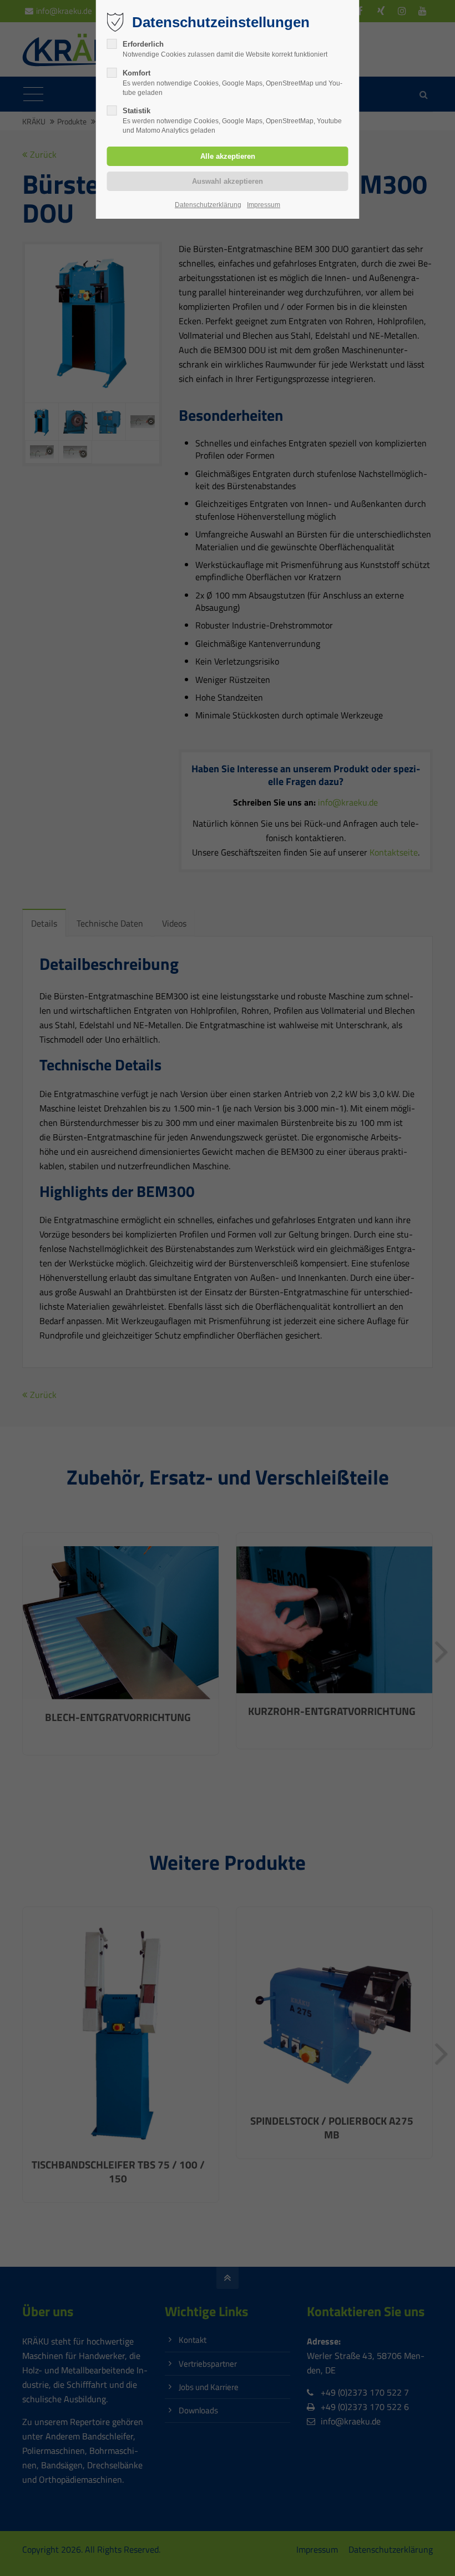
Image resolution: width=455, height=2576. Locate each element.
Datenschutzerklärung (208, 205)
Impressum (264, 205)
